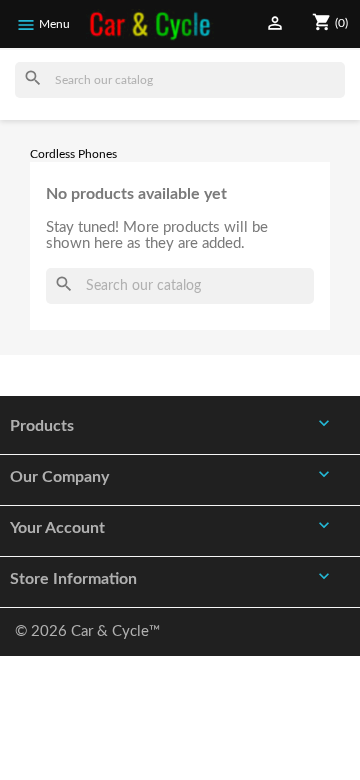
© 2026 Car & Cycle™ (87, 631)
